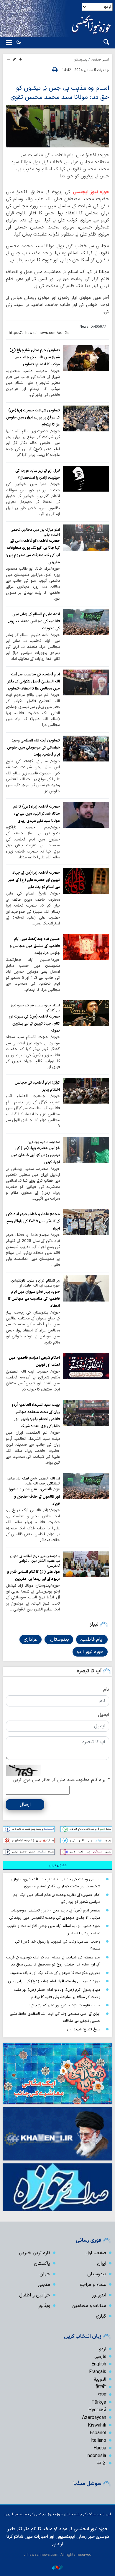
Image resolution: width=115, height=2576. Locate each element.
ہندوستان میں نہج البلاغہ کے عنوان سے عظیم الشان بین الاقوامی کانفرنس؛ (35, 1561)
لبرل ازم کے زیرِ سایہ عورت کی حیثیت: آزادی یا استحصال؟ (38, 474)
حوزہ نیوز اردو (90, 1652)
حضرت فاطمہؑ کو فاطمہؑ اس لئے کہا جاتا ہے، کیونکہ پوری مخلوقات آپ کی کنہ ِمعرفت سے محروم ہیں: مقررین (33, 551)
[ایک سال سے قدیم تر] (86, 358)
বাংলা (102, 2395)
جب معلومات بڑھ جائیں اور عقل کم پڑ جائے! (65, 2005)
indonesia (96, 2456)
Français (98, 2372)
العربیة (100, 2380)
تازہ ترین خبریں (34, 2253)
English (99, 2364)
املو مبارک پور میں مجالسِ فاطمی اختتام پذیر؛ (35, 532)
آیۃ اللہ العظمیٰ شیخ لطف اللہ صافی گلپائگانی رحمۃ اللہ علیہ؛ (33, 1481)
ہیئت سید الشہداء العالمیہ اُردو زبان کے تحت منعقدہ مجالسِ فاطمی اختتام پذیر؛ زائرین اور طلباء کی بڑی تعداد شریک (36, 1415)
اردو (103, 2349)
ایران (102, 2264)
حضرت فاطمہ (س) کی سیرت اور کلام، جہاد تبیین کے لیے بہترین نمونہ (34, 1024)
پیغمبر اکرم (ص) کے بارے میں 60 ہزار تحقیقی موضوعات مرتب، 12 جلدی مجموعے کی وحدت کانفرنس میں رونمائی (55, 1914)
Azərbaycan (94, 2418)
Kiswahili (97, 2425)
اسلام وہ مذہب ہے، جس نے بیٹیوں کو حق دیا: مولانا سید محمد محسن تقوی (60, 93)
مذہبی (44, 2285)
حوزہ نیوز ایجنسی (91, 192)
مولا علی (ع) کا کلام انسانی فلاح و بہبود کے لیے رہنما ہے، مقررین (33, 1575)
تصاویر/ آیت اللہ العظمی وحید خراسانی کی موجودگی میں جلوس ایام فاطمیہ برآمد (33, 748)
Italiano (98, 2441)
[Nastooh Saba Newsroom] (57, 2567)
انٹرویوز (99, 2295)
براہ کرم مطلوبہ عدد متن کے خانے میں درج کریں (61, 1780)
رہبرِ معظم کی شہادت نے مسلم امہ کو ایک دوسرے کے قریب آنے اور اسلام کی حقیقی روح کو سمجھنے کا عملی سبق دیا (53, 1961)
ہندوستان (80, 60)
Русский (97, 2410)
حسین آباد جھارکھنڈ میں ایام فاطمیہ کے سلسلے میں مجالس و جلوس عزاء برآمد (35, 946)
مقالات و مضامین (89, 2306)
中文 (101, 2464)
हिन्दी (101, 2387)
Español (98, 2433)
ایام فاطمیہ (92, 1640)
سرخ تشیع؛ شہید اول (84, 2029)
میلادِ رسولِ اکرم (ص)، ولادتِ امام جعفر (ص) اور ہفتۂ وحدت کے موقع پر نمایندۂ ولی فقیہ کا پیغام (57, 1993)
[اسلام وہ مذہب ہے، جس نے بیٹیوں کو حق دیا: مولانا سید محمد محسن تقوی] (57, 126)
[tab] (57, 1865)
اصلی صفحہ (100, 60)
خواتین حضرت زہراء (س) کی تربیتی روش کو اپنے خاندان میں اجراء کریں (35, 1155)
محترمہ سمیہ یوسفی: (44, 1142)
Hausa (100, 2448)
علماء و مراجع (93, 2285)
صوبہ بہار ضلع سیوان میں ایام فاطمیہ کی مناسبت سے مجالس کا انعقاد (34, 1299)
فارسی (100, 2357)
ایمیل (103, 1715)
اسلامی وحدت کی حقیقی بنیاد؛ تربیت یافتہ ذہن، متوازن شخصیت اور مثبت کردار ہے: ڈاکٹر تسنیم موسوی (55, 1883)
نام (106, 1689)
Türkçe (99, 2402)
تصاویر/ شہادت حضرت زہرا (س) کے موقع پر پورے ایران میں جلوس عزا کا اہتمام (33, 418)
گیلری (101, 2316)
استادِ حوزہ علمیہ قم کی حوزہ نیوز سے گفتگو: (35, 1008)
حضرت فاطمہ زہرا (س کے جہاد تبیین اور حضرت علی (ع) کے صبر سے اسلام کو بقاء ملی (34, 880)
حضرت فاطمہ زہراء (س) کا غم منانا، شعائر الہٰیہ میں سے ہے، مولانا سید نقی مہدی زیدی (37, 814)
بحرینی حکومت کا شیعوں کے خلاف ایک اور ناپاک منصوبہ (55, 1973)
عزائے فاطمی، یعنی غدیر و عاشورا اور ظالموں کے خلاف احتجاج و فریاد (34, 1496)
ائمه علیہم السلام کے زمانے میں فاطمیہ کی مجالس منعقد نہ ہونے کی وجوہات (34, 621)
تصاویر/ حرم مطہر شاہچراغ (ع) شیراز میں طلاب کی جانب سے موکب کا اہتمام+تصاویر (35, 357)
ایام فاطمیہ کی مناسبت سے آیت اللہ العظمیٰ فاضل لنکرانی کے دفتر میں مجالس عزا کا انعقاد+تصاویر (34, 682)
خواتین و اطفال (35, 2295)
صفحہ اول (96, 2253)
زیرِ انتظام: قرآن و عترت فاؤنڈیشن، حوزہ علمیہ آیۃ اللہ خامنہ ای (35, 1283)
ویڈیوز (44, 2306)
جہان (45, 2274)
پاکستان (42, 2264)
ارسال (25, 1805)
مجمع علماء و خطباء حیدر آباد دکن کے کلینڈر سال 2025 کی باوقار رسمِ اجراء (33, 1221)
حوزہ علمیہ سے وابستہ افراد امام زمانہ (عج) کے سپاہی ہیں (54, 1981)
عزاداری (31, 1640)
